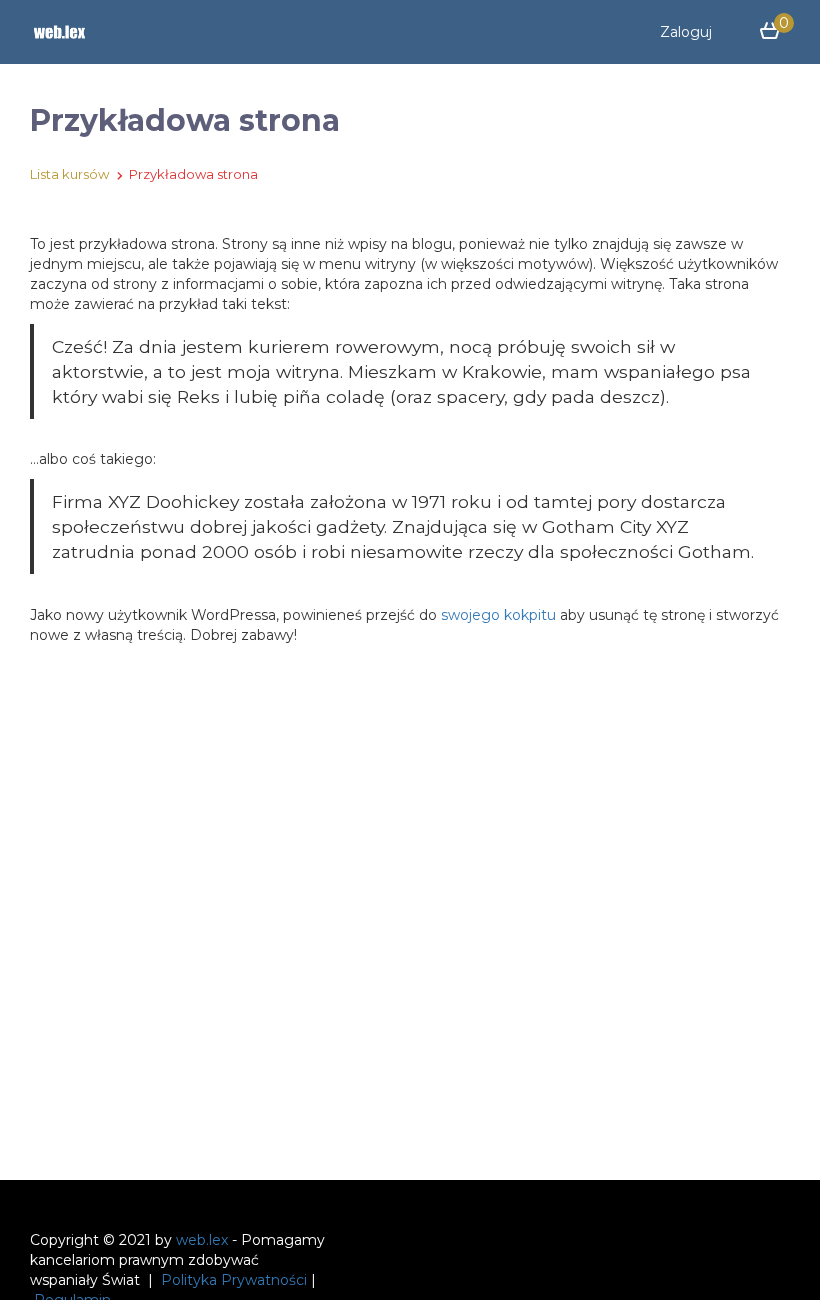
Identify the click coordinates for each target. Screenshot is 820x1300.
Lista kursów (69, 174)
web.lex (202, 1240)
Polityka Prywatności (234, 1280)
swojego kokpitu (498, 615)
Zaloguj (686, 32)
